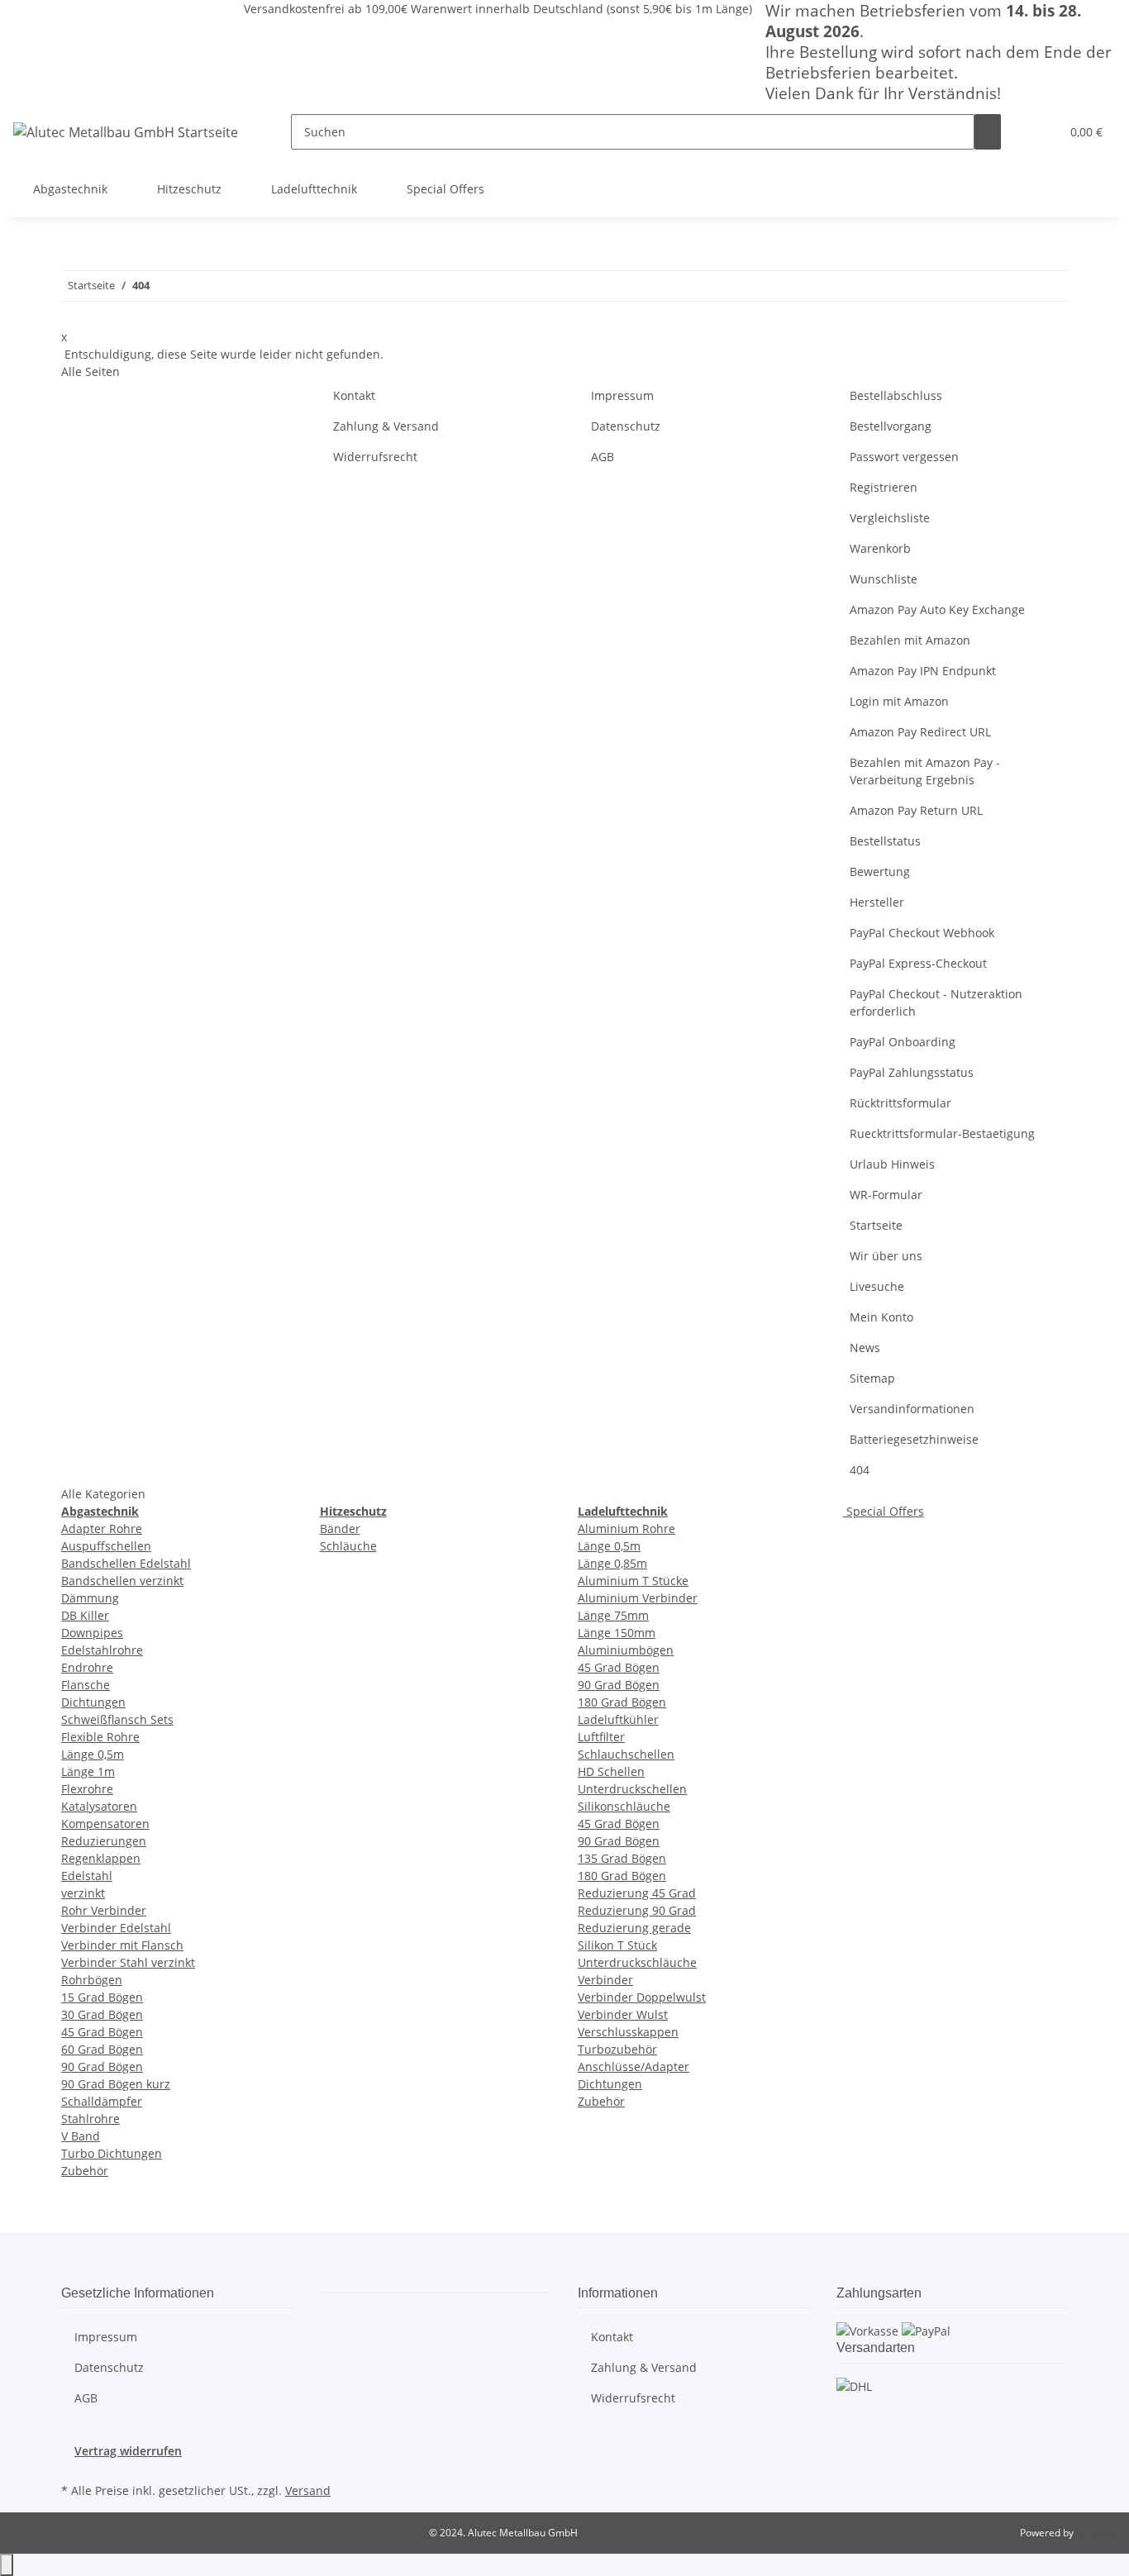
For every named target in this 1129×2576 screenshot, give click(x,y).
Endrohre (87, 1667)
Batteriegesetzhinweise (914, 1439)
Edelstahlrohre (102, 1650)
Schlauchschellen (626, 1754)
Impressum (622, 395)
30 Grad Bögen (102, 2014)
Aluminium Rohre (626, 1528)
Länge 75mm (613, 1615)
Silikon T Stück (617, 1945)
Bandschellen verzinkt (122, 1581)
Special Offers (884, 1511)
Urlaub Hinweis (892, 1164)
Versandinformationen (912, 1409)
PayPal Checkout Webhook (922, 933)
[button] (1041, 132)
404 (860, 1470)
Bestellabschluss (896, 395)
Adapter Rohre (102, 1528)
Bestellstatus (885, 841)
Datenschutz (626, 426)
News (865, 1348)
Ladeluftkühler (618, 1719)
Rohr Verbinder (104, 1910)
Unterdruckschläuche (637, 1962)
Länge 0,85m (612, 1563)
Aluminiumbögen (626, 1650)
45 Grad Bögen (102, 2032)
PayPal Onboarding (903, 1042)
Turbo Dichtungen (112, 2153)
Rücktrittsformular (900, 1103)
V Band (81, 2136)
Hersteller (877, 902)
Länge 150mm (617, 1633)
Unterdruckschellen (632, 1789)
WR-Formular (886, 1195)
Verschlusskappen (628, 2032)
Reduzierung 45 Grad (637, 1893)
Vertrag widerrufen (128, 2451)
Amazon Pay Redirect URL (920, 732)
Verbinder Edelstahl (116, 1928)
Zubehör (85, 2171)
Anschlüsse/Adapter (634, 2067)
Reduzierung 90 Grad (637, 1910)
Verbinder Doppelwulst (642, 1997)
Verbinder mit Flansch (122, 1945)
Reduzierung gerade (634, 1928)
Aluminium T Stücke (633, 1581)
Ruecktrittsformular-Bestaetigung (942, 1133)
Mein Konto (881, 1317)
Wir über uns (886, 1256)
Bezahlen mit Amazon (910, 640)
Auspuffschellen (106, 1546)
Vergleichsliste (890, 518)
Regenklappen (101, 1858)
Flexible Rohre (100, 1737)
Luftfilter (601, 1737)
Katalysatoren (99, 1806)
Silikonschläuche (624, 1806)
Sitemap (872, 1378)
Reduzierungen (104, 1841)
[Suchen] (988, 132)
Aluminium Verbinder (638, 1598)
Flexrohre (87, 1789)
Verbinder (605, 1980)
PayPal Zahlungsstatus (912, 1072)
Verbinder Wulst (623, 2014)
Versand (308, 2490)
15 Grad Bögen (102, 1997)
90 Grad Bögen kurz (116, 2084)
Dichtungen (93, 1702)
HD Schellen (611, 1771)
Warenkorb (880, 548)
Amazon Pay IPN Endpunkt (923, 671)
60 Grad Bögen (102, 2049)
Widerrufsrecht (375, 457)
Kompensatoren (105, 1824)
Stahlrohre (91, 2119)
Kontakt (354, 395)
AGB (603, 457)
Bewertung (880, 871)
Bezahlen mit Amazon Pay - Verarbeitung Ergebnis (925, 771)
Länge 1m (88, 1771)
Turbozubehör (617, 2049)
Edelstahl (87, 1876)
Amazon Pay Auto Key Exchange (937, 609)
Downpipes (92, 1633)
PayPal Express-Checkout (918, 963)
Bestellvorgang (891, 426)
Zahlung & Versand (386, 426)
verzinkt (83, 1893)
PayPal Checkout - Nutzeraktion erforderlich (936, 1002)
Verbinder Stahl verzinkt (128, 1962)
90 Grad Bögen (102, 2067)
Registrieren (884, 487)
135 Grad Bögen (622, 1858)
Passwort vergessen (904, 457)
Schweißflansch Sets (117, 1719)
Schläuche (348, 1546)
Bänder (340, 1528)
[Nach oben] (7, 2565)
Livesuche (877, 1286)
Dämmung (90, 1598)
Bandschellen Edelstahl (126, 1563)
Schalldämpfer (102, 2101)
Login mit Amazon (899, 701)
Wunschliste (884, 579)
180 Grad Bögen (622, 1702)
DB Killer (85, 1615)
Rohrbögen (92, 1980)
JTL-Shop (1096, 2533)
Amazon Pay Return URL (916, 810)
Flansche (86, 1685)
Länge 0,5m (93, 1754)
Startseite (876, 1225)
